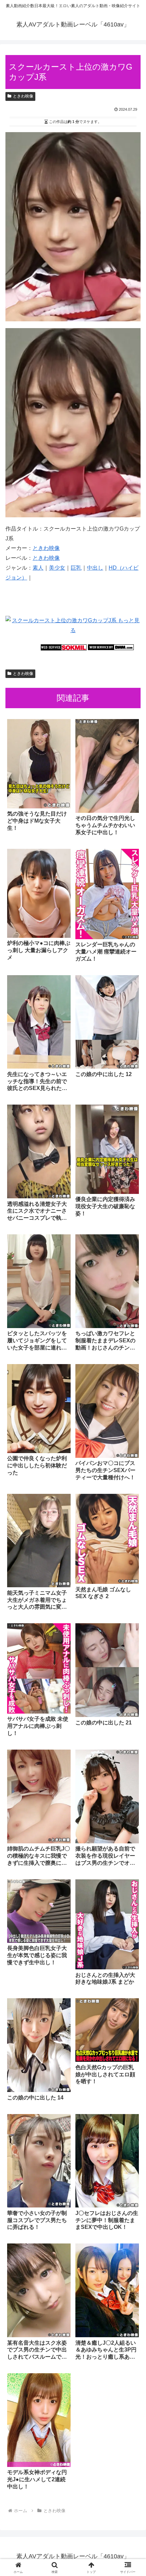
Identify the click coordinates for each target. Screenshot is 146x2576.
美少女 (57, 568)
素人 (38, 568)
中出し (95, 568)
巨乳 (76, 568)
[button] (132, 1501)
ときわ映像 (23, 96)
